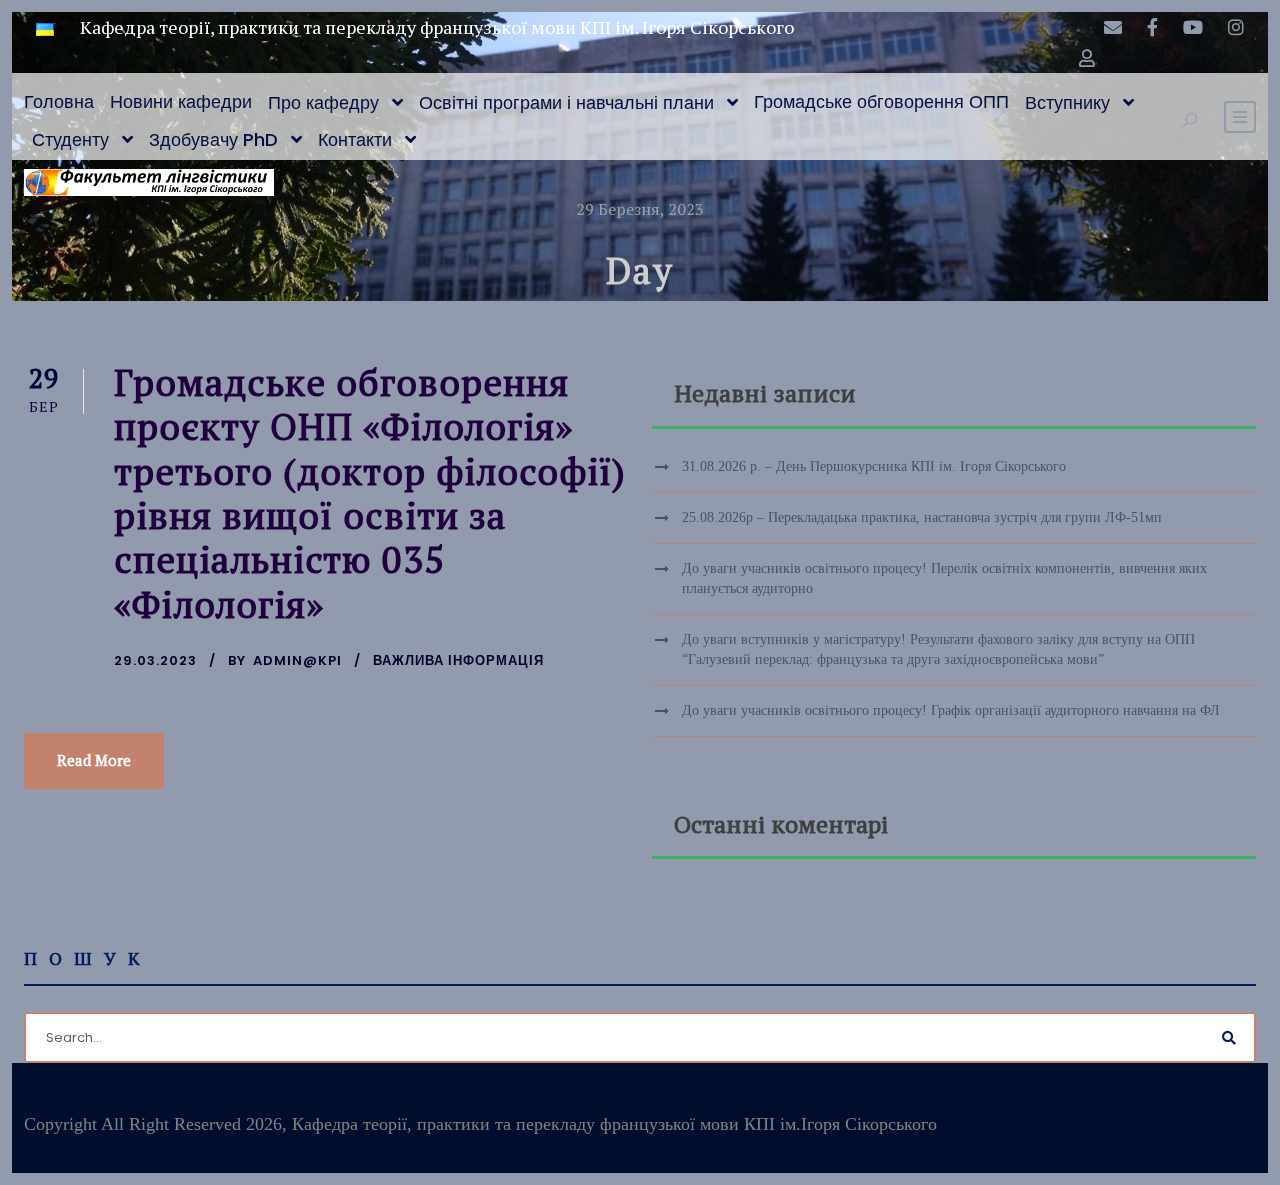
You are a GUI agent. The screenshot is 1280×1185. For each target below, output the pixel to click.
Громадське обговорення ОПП (881, 101)
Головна (59, 101)
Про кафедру (323, 102)
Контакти (355, 139)
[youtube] (1193, 27)
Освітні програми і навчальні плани (566, 102)
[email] (1113, 27)
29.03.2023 (155, 660)
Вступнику (1067, 102)
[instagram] (1236, 27)
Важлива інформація (458, 660)
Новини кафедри (181, 101)
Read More (94, 760)
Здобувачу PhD (213, 139)
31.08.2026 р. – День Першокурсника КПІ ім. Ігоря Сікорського (874, 466)
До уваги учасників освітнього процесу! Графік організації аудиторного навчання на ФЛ (951, 710)
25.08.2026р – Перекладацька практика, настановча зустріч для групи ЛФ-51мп (922, 517)
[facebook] (1152, 27)
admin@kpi (297, 660)
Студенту (70, 139)
